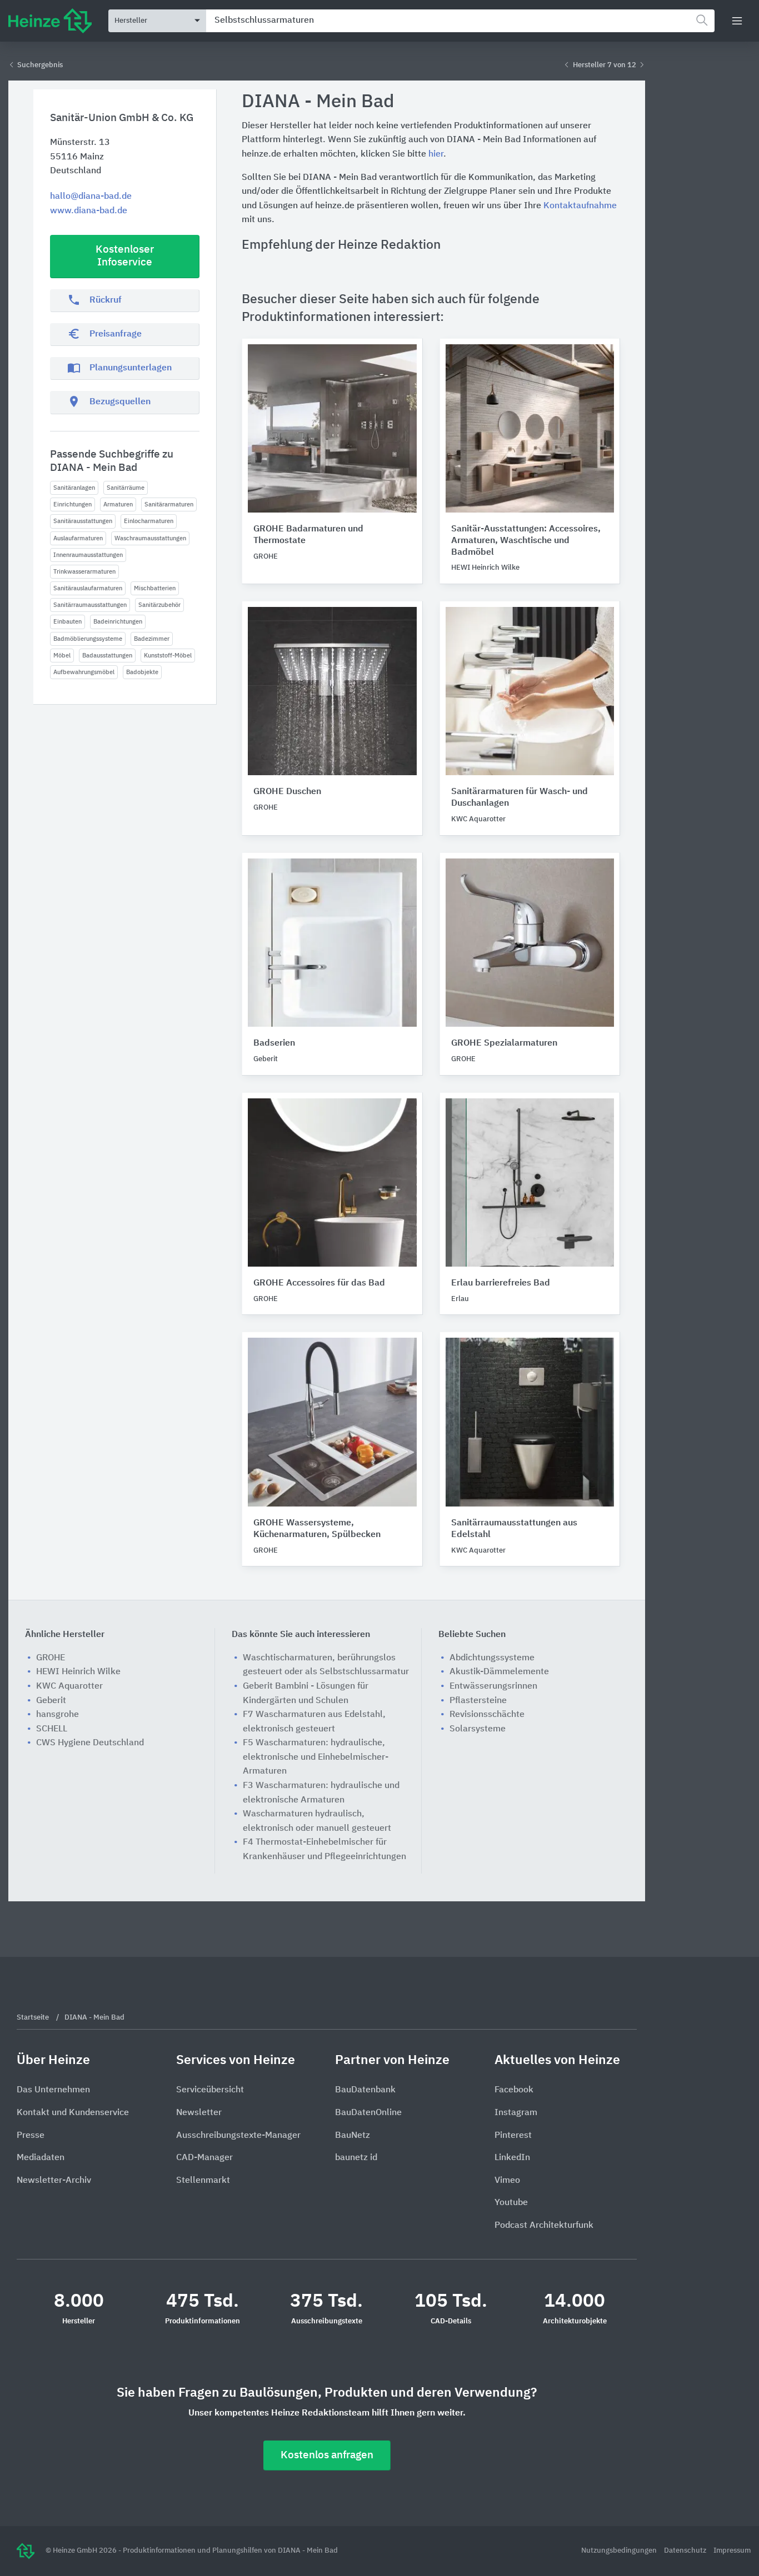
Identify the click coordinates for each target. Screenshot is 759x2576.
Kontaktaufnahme (580, 206)
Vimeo (507, 2181)
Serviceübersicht (210, 2090)
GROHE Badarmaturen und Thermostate (308, 535)
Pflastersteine (478, 1701)
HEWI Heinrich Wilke (78, 1672)
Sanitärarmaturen (169, 504)
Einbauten (68, 622)
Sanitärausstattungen (83, 521)
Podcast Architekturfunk (544, 2226)
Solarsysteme (478, 1729)
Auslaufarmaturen (78, 538)
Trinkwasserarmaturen (84, 572)
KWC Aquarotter (69, 1686)
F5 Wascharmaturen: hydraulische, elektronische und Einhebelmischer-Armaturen (316, 1757)
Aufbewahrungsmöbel (84, 672)
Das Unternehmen (53, 2090)
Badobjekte (142, 672)
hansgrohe (58, 1715)
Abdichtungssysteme (492, 1658)
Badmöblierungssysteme (88, 639)
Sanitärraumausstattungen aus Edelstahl (514, 1529)
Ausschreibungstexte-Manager (238, 2136)
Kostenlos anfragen (327, 2455)
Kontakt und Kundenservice (73, 2113)
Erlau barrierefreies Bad (501, 1283)
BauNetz (353, 2136)
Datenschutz (686, 2551)
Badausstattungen (107, 656)
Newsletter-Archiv (54, 2181)
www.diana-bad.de (89, 211)
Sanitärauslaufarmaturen (88, 588)
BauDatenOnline (368, 2113)
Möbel (62, 656)
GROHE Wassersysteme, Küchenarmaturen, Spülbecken (317, 1529)
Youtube (511, 2203)
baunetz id (356, 2158)
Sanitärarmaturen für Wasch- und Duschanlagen (520, 798)
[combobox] (460, 21)
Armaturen (118, 504)
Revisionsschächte (487, 1715)
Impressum (732, 2551)
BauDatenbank (365, 2090)
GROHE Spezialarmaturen (504, 1043)
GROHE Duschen (287, 792)
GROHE (51, 1658)
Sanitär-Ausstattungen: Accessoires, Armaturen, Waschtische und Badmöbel (526, 541)
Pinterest (513, 2136)
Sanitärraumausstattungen (90, 605)
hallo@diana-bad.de (91, 197)
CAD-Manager (204, 2158)
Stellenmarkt (203, 2181)
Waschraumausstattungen (150, 538)
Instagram (516, 2113)
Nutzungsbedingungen (620, 2551)
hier (436, 154)
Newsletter (199, 2113)
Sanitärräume (126, 488)
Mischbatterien (155, 588)
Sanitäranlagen (74, 488)
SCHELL (52, 1729)
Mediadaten (41, 2158)
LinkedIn (512, 2158)
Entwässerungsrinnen (493, 1686)
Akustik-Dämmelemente (499, 1672)
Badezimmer (152, 639)
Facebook (514, 2090)
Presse (31, 2136)
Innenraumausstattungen (88, 555)
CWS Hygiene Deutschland (90, 1743)
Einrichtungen (73, 504)
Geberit (51, 1701)
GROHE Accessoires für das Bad (319, 1283)
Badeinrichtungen (118, 622)
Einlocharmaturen (149, 521)
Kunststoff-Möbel (168, 656)
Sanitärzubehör (159, 605)
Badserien (274, 1043)
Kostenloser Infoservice (125, 256)
